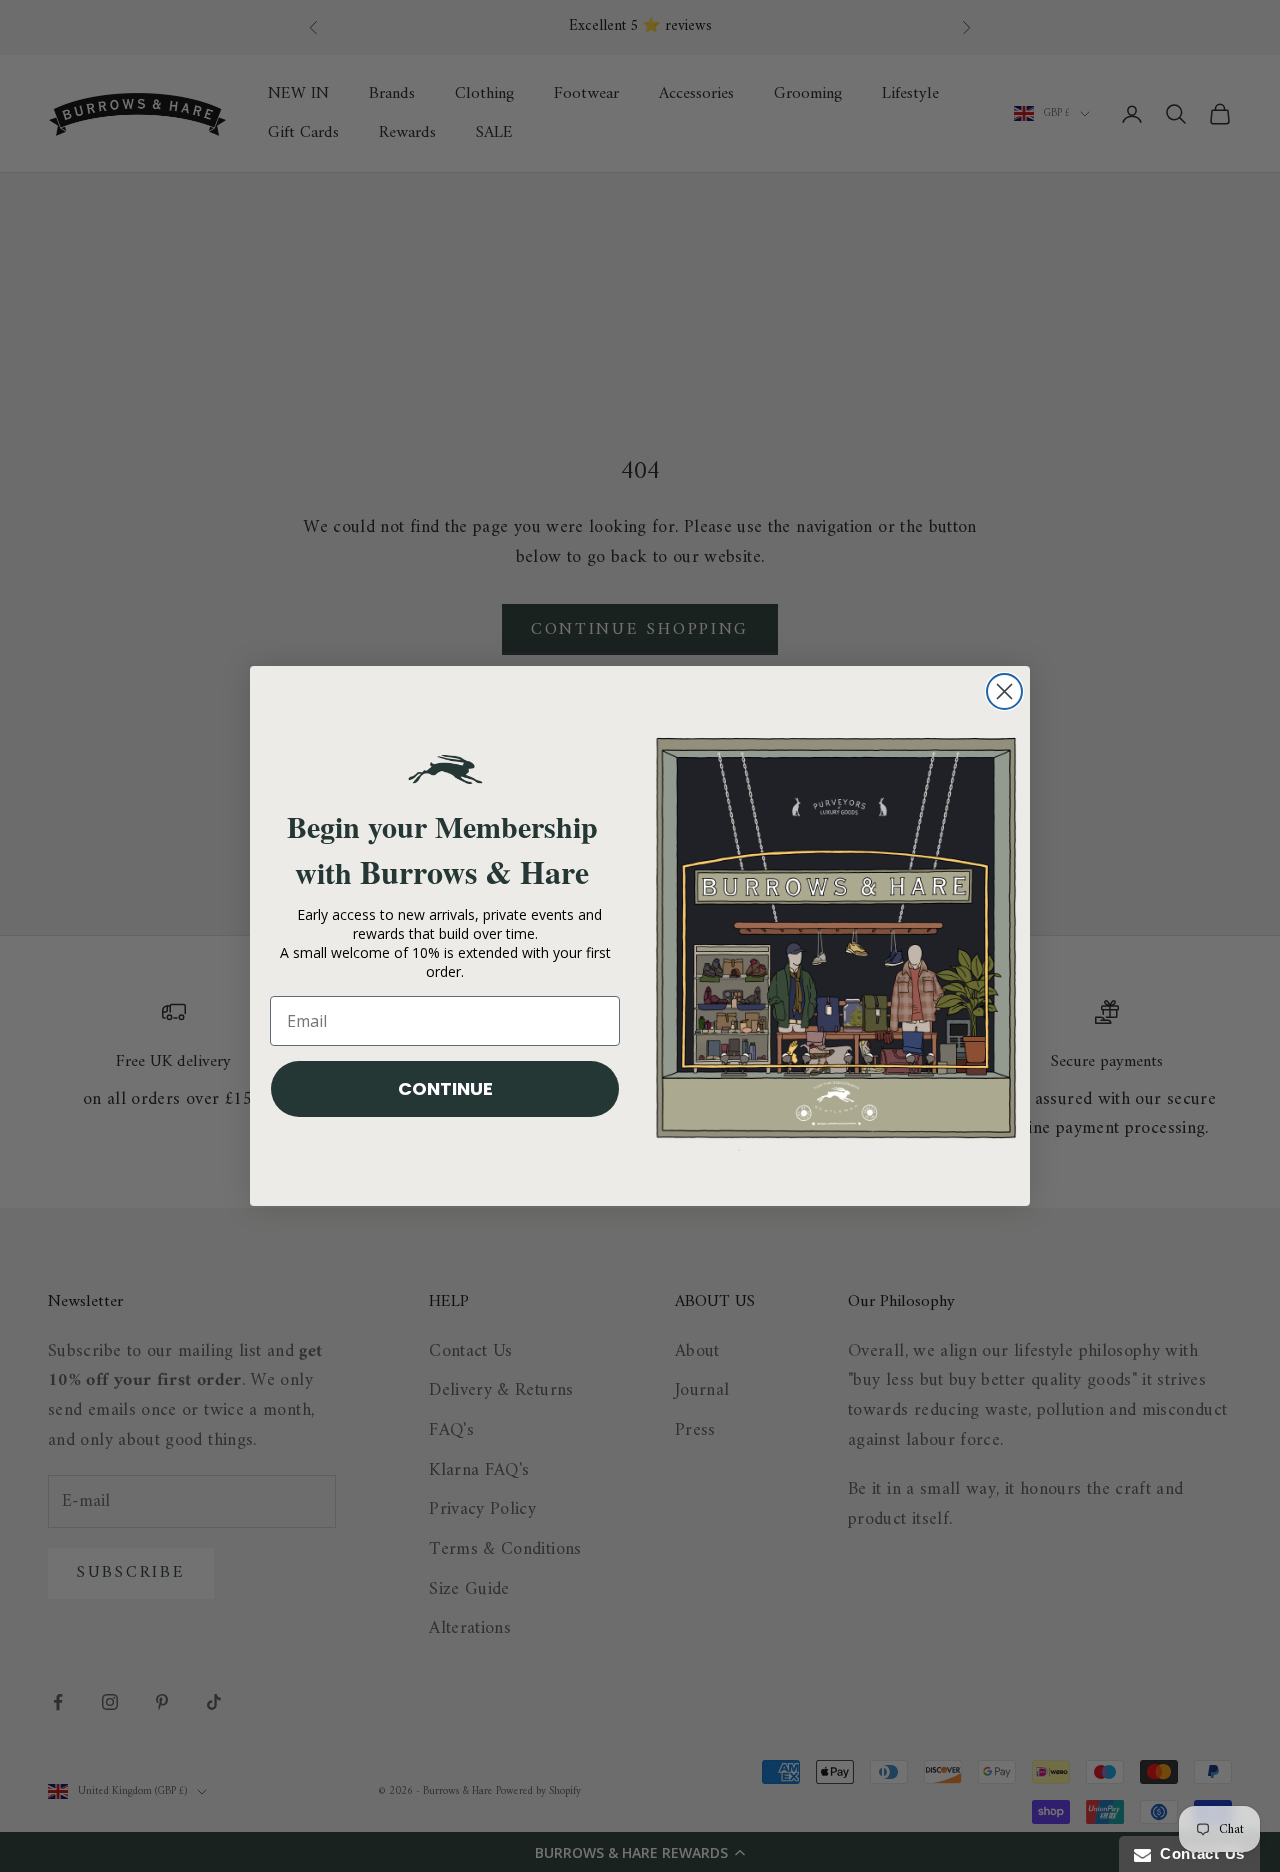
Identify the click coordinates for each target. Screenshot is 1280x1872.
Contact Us (1198, 1853)
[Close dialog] (1004, 691)
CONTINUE (445, 1088)
